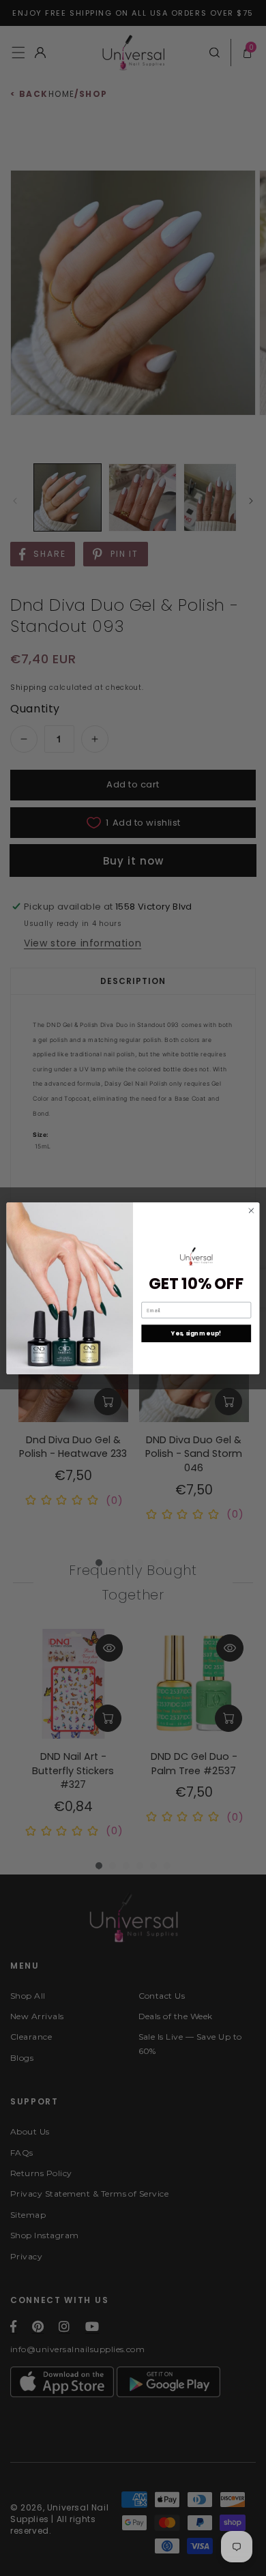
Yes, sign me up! (196, 1333)
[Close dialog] (251, 1210)
